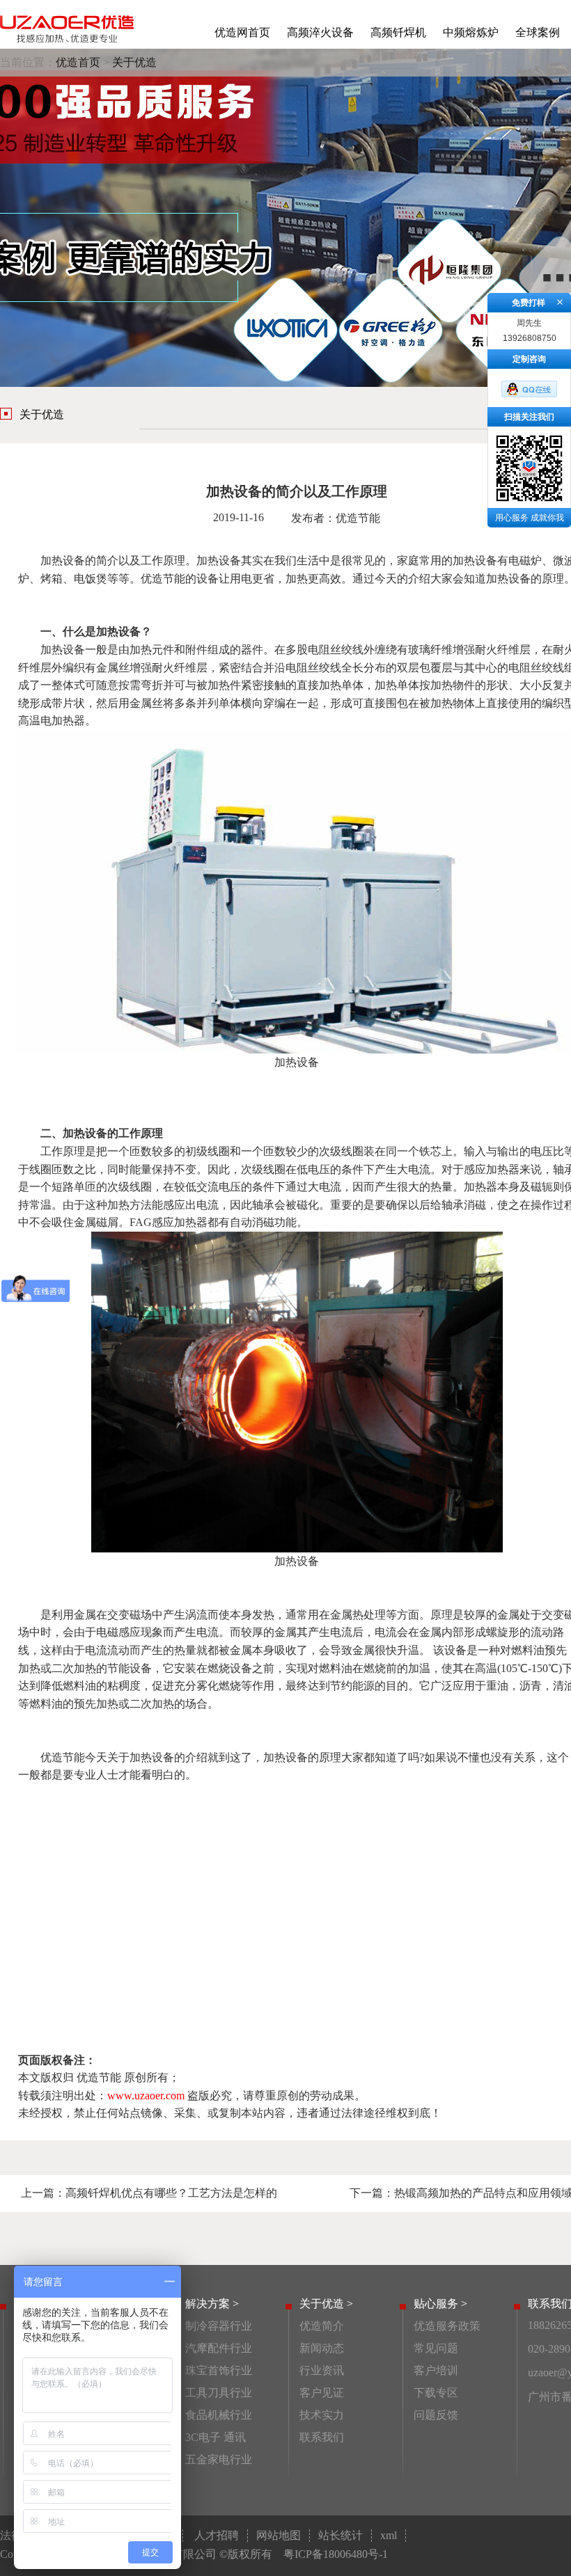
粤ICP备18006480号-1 (336, 2554)
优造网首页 (242, 32)
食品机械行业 (219, 2415)
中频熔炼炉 (471, 32)
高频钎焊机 (398, 32)
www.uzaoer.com (146, 2096)
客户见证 (322, 2393)
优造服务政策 (447, 2326)
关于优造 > (326, 2304)
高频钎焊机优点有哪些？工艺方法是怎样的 (171, 2193)
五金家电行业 (219, 2459)
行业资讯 (322, 2370)
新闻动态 (322, 2348)
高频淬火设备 (320, 32)
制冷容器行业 (219, 2326)
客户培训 (436, 2370)
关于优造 (134, 62)
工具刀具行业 (219, 2393)
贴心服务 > (440, 2304)
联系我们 (322, 2437)
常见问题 (436, 2348)
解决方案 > (212, 2304)
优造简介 (322, 2326)
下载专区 (436, 2393)
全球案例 (538, 32)
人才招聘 (217, 2535)
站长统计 (341, 2535)
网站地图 (279, 2535)
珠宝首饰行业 (219, 2370)
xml (389, 2535)
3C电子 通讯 (216, 2437)
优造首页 (78, 62)
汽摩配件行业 (219, 2348)
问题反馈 (436, 2415)
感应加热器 (492, 1169)
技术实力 (322, 2415)
